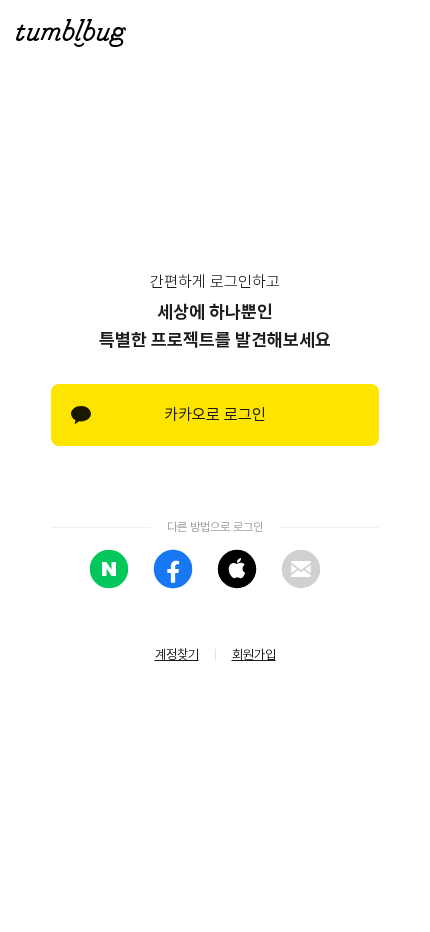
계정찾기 (177, 654)
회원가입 (254, 654)
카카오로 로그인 (215, 414)
